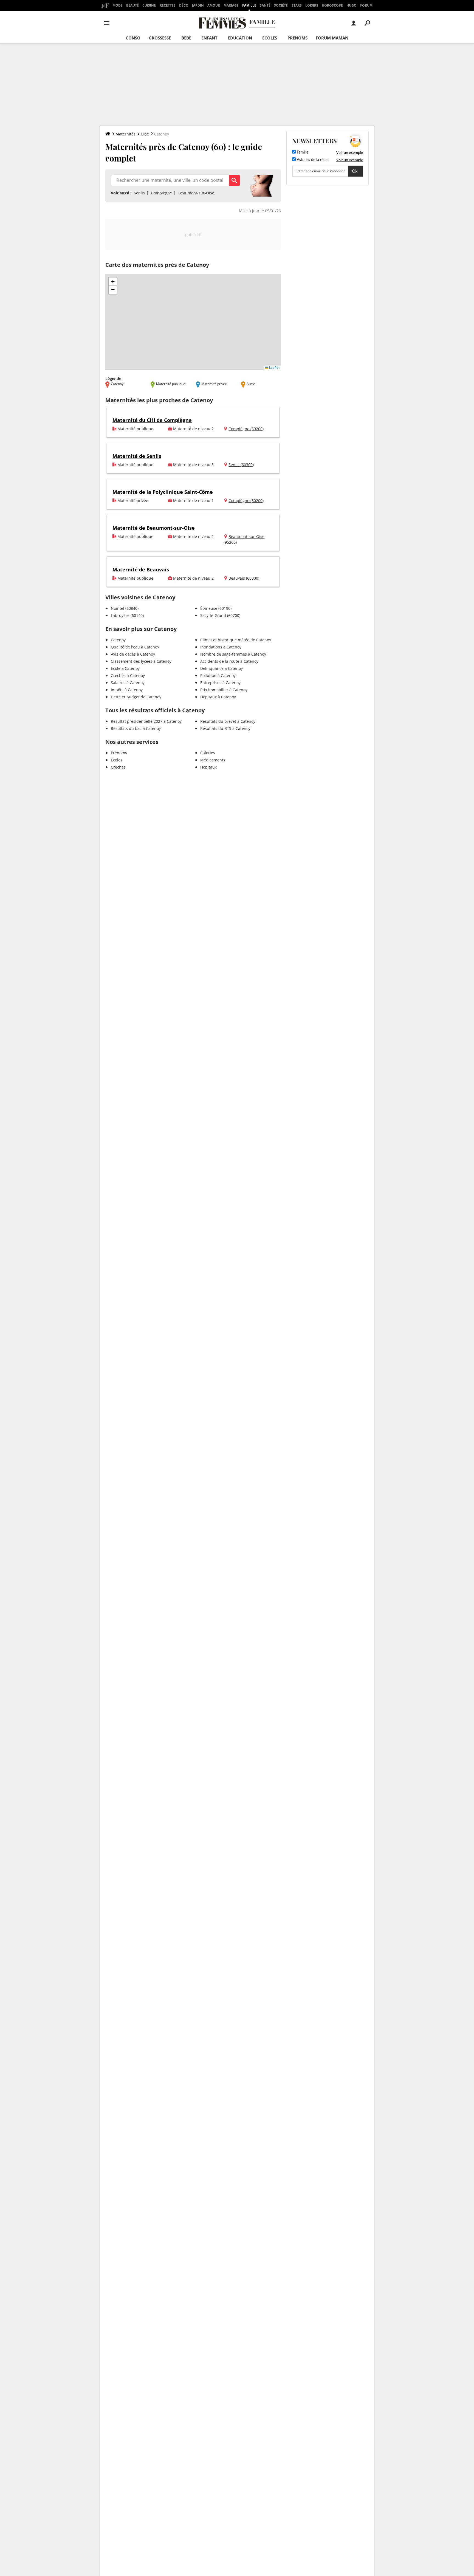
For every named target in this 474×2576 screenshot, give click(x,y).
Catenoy (118, 640)
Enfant (209, 38)
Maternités (125, 134)
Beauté (132, 5)
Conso (133, 38)
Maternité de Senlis (137, 456)
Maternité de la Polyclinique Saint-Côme (163, 492)
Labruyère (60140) (127, 615)
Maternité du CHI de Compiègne (152, 420)
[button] (113, 282)
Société (281, 5)
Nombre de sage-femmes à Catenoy (233, 654)
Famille (249, 5)
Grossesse (160, 38)
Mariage (231, 5)
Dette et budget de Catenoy (136, 697)
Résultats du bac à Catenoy (136, 728)
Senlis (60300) (241, 465)
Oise (145, 134)
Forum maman (332, 38)
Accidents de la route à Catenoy (229, 661)
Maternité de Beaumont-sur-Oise (154, 528)
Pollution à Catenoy (218, 675)
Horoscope (332, 5)
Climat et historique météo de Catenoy (236, 640)
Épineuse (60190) (216, 608)
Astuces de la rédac (313, 160)
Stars (297, 5)
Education (240, 38)
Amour (214, 5)
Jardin (198, 5)
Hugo (352, 5)
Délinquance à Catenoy (222, 668)
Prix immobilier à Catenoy (224, 690)
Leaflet (274, 368)
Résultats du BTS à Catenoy (225, 728)
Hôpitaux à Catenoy (218, 697)
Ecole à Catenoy (125, 668)
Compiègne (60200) (246, 429)
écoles (270, 38)
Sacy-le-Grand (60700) (220, 615)
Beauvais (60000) (244, 578)
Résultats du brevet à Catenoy (228, 721)
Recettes (168, 5)
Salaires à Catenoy (128, 683)
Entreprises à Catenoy (220, 683)
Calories (208, 753)
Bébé (186, 38)
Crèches (118, 767)
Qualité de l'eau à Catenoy (135, 647)
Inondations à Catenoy (221, 647)
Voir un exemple (350, 152)
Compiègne (162, 193)
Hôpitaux (208, 767)
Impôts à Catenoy (127, 690)
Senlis (139, 193)
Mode (118, 5)
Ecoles (117, 760)
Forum (366, 5)
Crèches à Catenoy (128, 675)
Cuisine (149, 5)
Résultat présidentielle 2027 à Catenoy (146, 721)
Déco (184, 5)
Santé (265, 5)
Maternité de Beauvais (141, 569)
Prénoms (297, 38)
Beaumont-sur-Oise (196, 193)
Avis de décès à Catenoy (133, 654)
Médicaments (213, 760)
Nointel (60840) (125, 608)
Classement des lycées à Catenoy (141, 661)
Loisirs (312, 5)
